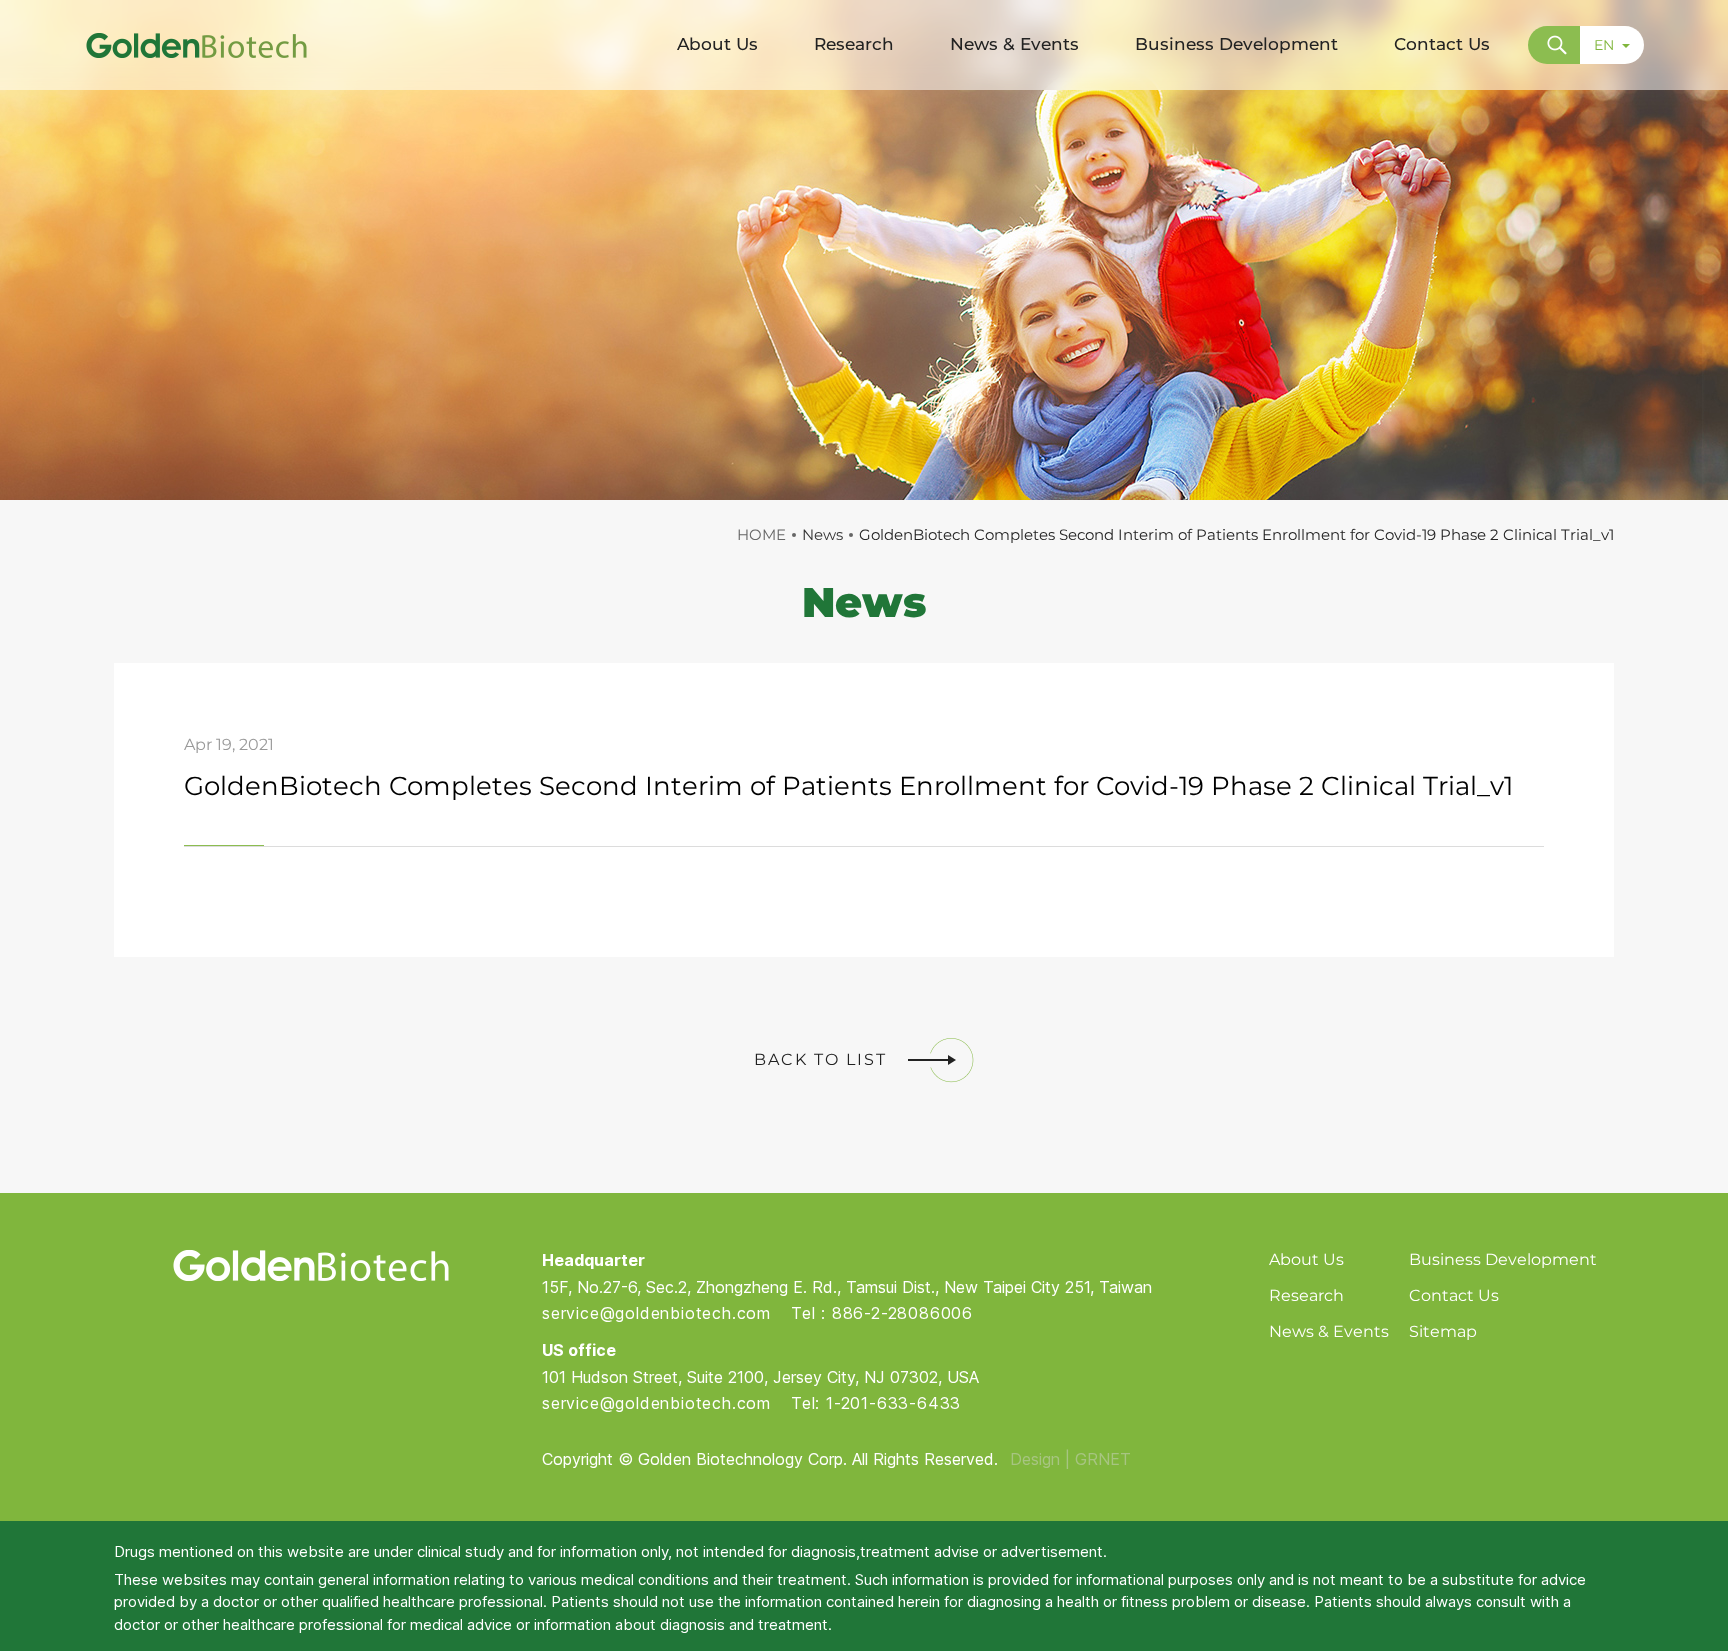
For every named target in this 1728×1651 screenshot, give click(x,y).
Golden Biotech (310, 1265)
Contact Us (1454, 1295)
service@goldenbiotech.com (656, 1313)
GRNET (1103, 1459)
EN (1604, 45)
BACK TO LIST (820, 1059)
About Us (1306, 1259)
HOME (761, 534)
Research (1306, 1295)
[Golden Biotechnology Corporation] (196, 45)
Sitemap (1443, 1331)
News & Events (1329, 1331)
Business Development (1503, 1259)
